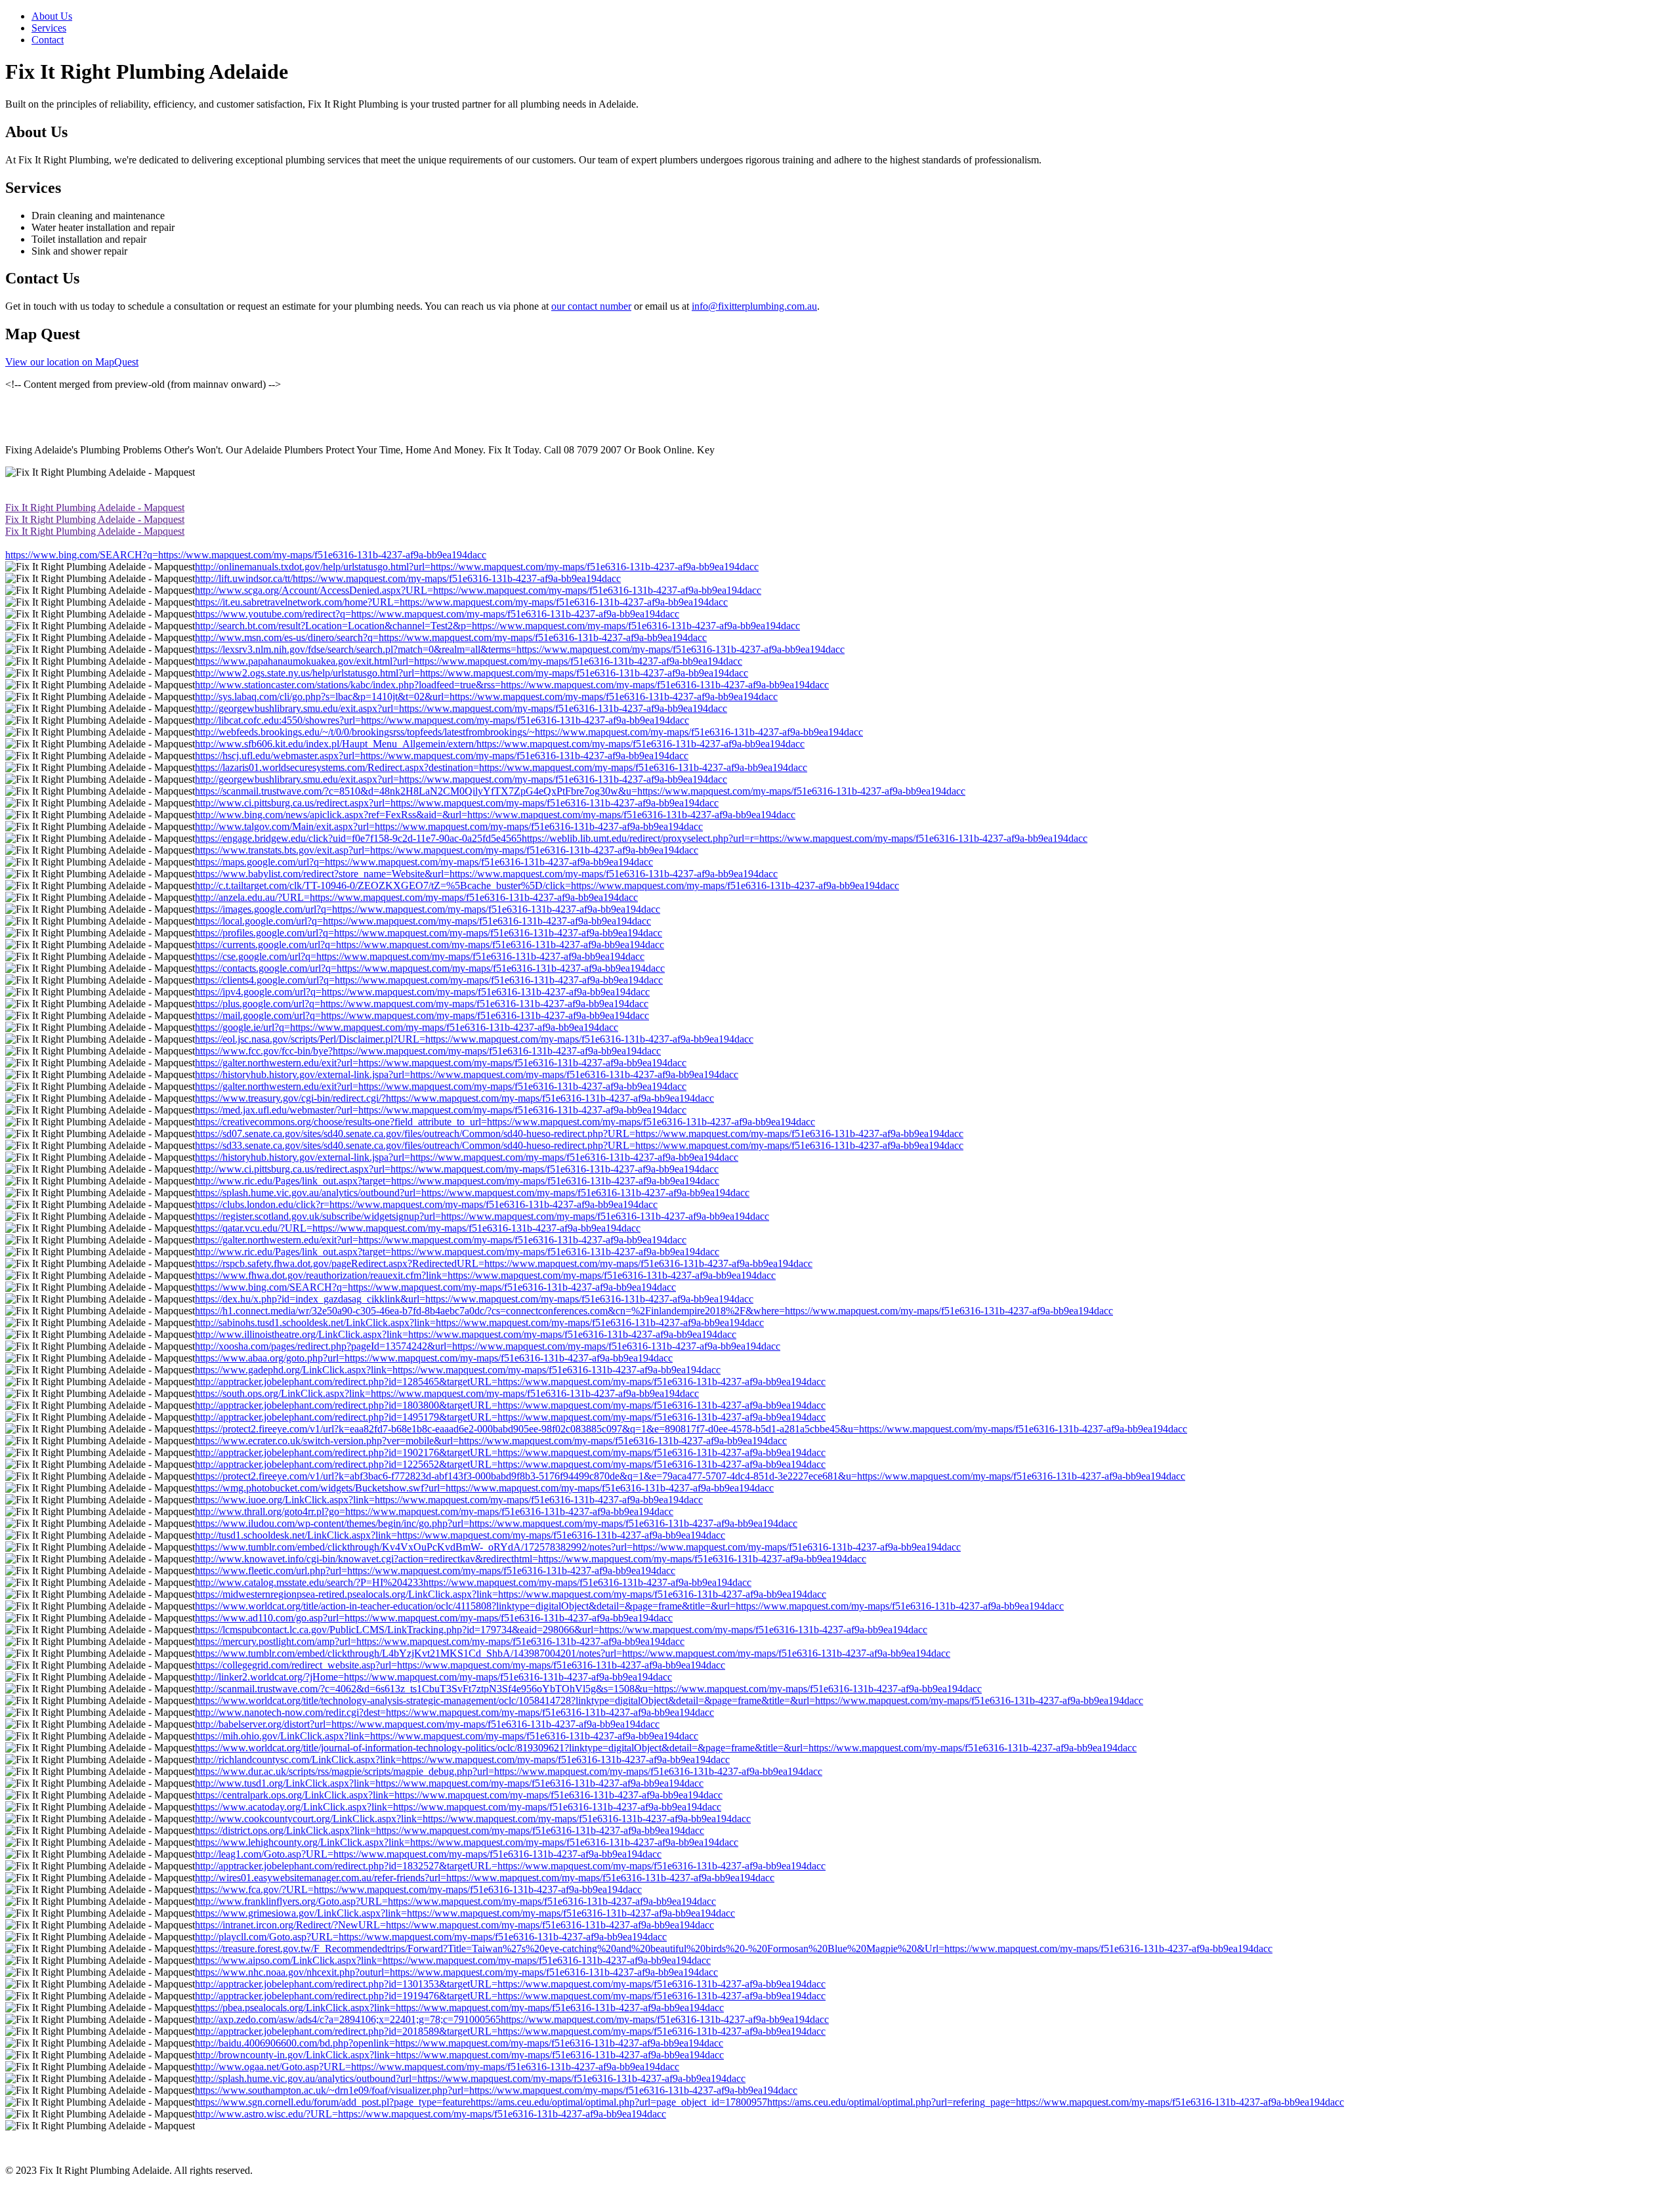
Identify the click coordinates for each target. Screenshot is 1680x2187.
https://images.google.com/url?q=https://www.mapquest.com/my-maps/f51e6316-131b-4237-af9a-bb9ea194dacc (428, 909)
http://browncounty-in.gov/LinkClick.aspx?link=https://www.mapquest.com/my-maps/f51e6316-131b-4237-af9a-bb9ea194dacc (459, 2055)
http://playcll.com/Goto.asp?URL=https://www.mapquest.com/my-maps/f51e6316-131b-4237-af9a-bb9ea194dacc (431, 1937)
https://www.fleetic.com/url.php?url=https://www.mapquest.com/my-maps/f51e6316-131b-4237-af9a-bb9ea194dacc (435, 1571)
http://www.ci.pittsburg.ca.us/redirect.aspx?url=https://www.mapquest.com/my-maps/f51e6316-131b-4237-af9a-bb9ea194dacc (457, 803)
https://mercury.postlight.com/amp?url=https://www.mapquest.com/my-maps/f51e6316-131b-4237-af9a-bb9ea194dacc (440, 1641)
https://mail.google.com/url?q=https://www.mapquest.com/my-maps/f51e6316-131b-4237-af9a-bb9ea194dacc (422, 1015)
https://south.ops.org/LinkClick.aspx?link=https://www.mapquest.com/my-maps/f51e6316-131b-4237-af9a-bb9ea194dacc (447, 1393)
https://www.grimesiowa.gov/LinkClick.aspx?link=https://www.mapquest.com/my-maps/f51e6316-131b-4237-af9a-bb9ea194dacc (465, 1913)
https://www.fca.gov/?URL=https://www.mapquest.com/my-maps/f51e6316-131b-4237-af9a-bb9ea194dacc (418, 1889)
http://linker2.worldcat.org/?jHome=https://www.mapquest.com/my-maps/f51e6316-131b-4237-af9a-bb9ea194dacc (433, 1677)
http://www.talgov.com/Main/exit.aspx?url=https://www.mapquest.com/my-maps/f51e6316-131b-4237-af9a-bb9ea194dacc (449, 826)
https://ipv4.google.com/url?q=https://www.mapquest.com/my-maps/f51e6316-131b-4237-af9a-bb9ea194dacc (422, 992)
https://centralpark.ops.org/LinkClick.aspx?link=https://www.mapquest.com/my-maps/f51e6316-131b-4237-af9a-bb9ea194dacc (459, 1795)
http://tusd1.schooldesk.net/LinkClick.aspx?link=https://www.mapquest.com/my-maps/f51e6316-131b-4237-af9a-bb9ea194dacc (460, 1535)
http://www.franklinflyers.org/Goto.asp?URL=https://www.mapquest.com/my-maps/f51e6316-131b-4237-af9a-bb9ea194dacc (455, 1901)
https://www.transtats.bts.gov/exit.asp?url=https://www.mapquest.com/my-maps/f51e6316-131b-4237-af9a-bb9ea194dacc (447, 850)
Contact (48, 40)
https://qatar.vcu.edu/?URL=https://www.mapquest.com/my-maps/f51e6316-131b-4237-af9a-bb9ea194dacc (418, 1228)
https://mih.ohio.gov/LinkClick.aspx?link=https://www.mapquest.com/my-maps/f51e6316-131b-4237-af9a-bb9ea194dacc (447, 1736)
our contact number (591, 306)
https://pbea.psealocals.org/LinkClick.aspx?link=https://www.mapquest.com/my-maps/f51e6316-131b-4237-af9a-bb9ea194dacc (459, 2008)
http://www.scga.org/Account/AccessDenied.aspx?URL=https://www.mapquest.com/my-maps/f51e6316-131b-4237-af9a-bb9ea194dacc (478, 590)
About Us (52, 16)
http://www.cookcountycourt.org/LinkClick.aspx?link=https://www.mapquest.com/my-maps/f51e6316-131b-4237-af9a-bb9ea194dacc (473, 1819)
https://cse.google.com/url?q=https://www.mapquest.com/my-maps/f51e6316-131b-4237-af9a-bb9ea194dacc (420, 956)
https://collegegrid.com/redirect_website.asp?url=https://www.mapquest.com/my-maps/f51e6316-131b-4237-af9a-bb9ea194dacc (460, 1665)
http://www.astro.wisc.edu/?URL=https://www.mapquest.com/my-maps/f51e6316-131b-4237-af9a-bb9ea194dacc (430, 2114)
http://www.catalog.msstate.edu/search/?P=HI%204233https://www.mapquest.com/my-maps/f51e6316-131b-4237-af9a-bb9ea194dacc (473, 1582)
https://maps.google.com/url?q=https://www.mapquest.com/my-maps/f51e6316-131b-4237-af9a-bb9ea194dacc (424, 862)
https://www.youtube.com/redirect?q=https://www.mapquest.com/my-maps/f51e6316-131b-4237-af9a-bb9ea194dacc (437, 614)
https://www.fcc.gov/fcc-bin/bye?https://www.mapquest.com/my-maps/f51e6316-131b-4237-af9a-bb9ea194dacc (428, 1051)
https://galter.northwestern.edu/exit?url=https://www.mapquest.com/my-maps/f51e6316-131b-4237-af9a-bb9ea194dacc (441, 1063)
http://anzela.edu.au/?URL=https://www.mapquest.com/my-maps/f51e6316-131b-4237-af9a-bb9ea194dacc (416, 897)
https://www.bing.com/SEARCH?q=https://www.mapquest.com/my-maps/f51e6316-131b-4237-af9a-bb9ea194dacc (246, 555)
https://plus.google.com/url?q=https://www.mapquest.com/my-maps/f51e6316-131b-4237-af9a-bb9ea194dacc (422, 1004)
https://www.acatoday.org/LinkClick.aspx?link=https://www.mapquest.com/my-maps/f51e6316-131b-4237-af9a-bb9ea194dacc (458, 1807)
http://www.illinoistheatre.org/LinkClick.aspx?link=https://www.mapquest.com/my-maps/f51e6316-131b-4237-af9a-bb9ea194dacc (466, 1334)
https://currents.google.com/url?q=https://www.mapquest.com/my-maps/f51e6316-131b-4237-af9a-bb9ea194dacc (430, 945)
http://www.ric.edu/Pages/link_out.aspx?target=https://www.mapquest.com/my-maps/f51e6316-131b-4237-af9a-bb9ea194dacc (457, 1181)
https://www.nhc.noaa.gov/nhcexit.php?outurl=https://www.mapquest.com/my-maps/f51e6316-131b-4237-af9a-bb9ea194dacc (456, 1972)
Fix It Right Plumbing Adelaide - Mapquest (95, 508)
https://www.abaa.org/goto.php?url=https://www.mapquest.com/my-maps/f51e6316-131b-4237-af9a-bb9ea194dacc (434, 1358)
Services (49, 28)
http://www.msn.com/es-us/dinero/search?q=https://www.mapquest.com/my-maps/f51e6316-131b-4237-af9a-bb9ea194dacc (451, 637)
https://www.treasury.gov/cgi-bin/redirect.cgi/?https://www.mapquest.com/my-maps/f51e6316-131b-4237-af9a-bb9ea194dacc (454, 1098)
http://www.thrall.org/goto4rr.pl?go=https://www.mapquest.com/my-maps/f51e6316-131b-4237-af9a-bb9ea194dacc (434, 1511)
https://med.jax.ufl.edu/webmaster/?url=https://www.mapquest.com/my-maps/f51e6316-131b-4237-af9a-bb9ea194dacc (441, 1110)
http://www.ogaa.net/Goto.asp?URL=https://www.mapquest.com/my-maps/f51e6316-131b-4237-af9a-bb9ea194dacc (437, 2067)
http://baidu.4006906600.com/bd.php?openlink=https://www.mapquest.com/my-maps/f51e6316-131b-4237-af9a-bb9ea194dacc (459, 2043)
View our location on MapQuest (72, 362)
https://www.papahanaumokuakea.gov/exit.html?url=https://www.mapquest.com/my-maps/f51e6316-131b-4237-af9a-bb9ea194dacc (469, 661)
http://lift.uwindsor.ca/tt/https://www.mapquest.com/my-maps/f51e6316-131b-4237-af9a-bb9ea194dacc (408, 578)
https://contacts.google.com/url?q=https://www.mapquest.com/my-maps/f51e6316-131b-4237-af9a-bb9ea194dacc (430, 968)
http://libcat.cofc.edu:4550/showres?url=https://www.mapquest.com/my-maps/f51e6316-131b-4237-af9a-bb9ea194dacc (442, 720)
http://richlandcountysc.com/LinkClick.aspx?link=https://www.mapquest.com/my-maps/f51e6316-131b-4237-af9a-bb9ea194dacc (462, 1760)
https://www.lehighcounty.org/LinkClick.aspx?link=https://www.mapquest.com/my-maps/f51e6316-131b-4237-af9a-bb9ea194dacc (467, 1842)
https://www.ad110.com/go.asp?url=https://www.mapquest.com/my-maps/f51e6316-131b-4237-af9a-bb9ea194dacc (434, 1618)
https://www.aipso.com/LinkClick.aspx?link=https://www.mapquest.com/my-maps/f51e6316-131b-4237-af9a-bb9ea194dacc (453, 1960)
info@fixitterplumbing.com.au (754, 306)
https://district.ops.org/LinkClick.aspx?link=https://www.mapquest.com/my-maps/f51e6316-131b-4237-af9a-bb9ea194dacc (450, 1830)
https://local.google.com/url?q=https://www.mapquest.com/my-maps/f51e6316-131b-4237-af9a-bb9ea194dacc (423, 921)
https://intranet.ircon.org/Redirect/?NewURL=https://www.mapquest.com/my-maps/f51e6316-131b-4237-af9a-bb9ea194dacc (454, 1925)
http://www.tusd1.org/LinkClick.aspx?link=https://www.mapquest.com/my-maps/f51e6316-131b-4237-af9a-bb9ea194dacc (449, 1783)
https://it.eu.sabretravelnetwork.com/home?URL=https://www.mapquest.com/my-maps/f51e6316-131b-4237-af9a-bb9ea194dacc (461, 602)
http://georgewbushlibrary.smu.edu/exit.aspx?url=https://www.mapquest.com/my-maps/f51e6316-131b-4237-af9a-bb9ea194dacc (461, 708)
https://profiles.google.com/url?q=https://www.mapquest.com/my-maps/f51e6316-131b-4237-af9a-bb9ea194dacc (429, 933)
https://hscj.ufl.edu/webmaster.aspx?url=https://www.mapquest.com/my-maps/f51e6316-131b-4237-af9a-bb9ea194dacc (442, 756)
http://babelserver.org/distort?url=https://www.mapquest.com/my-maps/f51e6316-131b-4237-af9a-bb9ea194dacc (427, 1724)
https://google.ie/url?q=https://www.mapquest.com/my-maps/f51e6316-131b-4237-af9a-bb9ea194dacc (407, 1027)
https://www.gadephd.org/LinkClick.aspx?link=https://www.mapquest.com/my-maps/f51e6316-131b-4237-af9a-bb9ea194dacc (458, 1370)
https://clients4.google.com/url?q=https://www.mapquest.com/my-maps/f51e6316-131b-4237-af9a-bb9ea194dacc (429, 980)
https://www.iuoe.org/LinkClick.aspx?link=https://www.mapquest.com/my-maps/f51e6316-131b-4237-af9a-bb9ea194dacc (449, 1500)
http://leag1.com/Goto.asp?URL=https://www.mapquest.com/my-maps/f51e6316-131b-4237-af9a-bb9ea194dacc (428, 1854)
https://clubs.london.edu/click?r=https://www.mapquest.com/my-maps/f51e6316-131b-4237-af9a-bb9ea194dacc (426, 1204)
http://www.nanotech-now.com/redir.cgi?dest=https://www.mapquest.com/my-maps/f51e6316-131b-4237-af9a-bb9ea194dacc (454, 1712)
